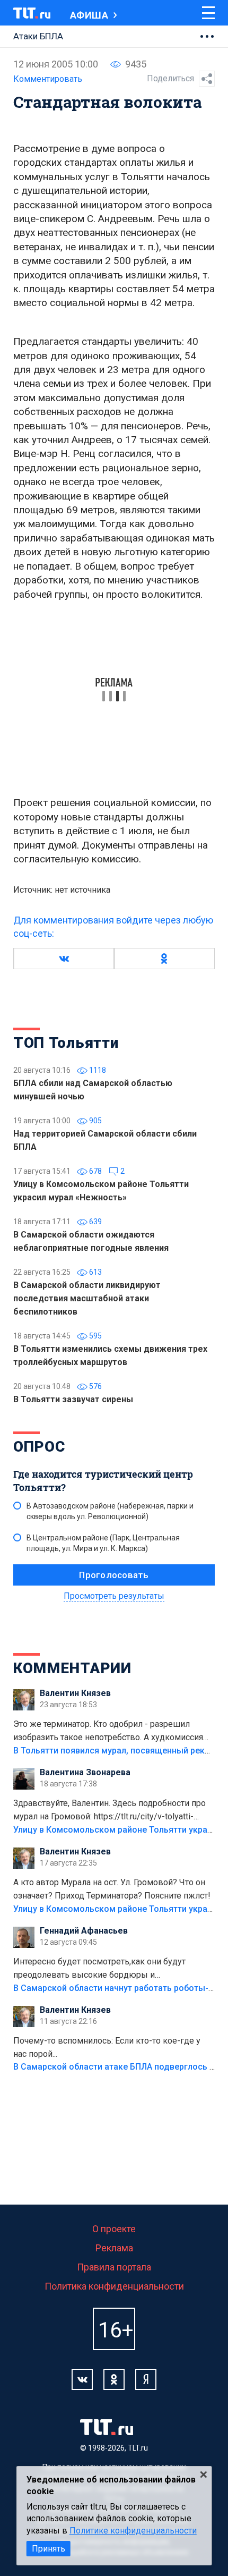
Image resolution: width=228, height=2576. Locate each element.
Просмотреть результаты (114, 1596)
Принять (49, 2549)
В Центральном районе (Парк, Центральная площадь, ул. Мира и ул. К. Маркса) (103, 1543)
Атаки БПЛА (38, 36)
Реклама (114, 2248)
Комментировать (48, 79)
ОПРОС (39, 1447)
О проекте (114, 2229)
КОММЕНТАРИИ (72, 1668)
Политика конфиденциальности (114, 2286)
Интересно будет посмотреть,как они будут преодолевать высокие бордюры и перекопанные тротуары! (99, 1969)
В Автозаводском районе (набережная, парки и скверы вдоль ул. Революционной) (110, 1511)
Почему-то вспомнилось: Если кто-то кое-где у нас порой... (107, 2047)
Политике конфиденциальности (133, 2531)
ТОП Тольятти (66, 1043)
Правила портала (114, 2267)
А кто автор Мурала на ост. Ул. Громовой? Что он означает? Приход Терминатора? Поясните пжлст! (112, 1889)
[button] (64, 959)
